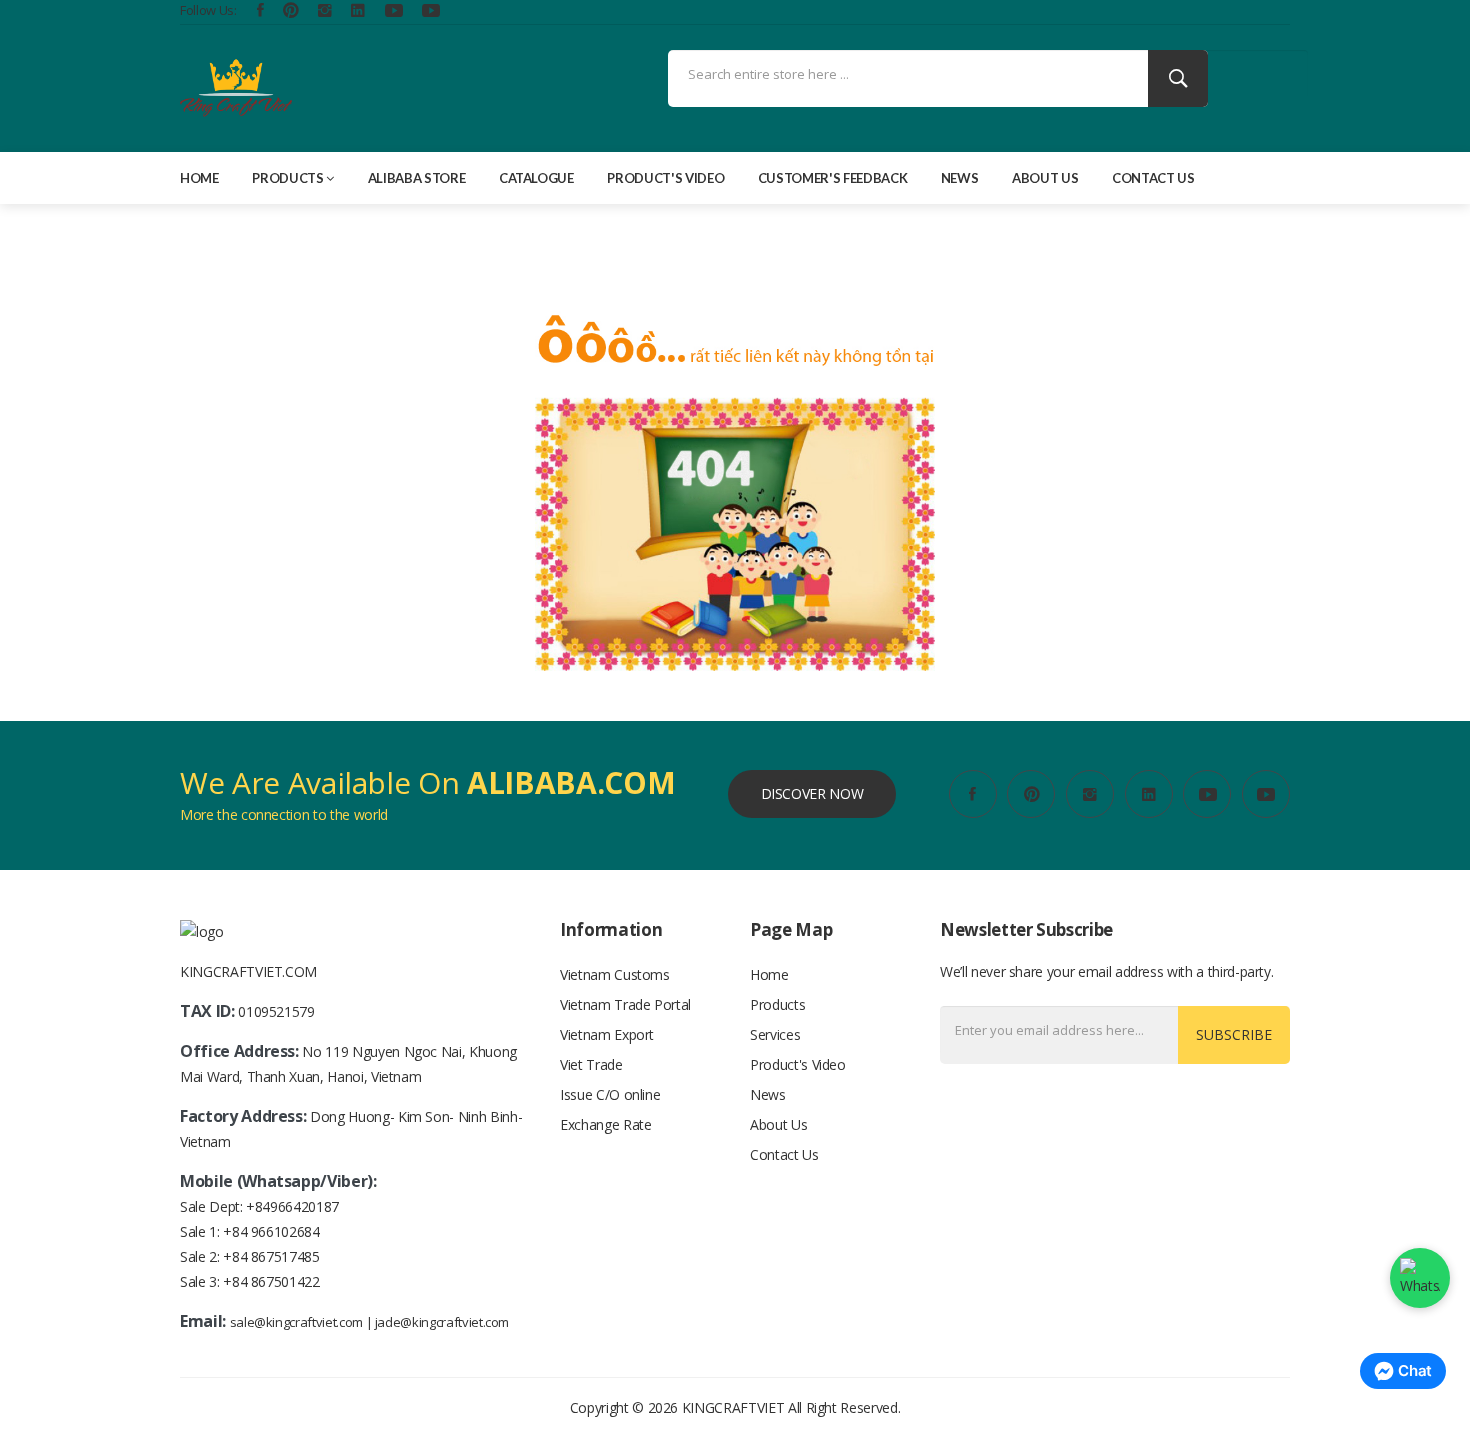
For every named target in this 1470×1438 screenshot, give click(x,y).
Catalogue (536, 178)
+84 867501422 (271, 1281)
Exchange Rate (605, 1124)
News (960, 178)
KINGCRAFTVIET (733, 1407)
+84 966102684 (271, 1231)
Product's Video (665, 178)
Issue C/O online (610, 1094)
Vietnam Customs (615, 974)
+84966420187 (292, 1206)
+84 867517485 (271, 1256)
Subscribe (1234, 1034)
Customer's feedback (832, 178)
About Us (1045, 178)
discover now (812, 793)
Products (287, 178)
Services (775, 1034)
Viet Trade (591, 1064)
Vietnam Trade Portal (625, 1004)
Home (199, 178)
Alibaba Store (416, 178)
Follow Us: (208, 10)
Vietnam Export (607, 1034)
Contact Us (1153, 178)
